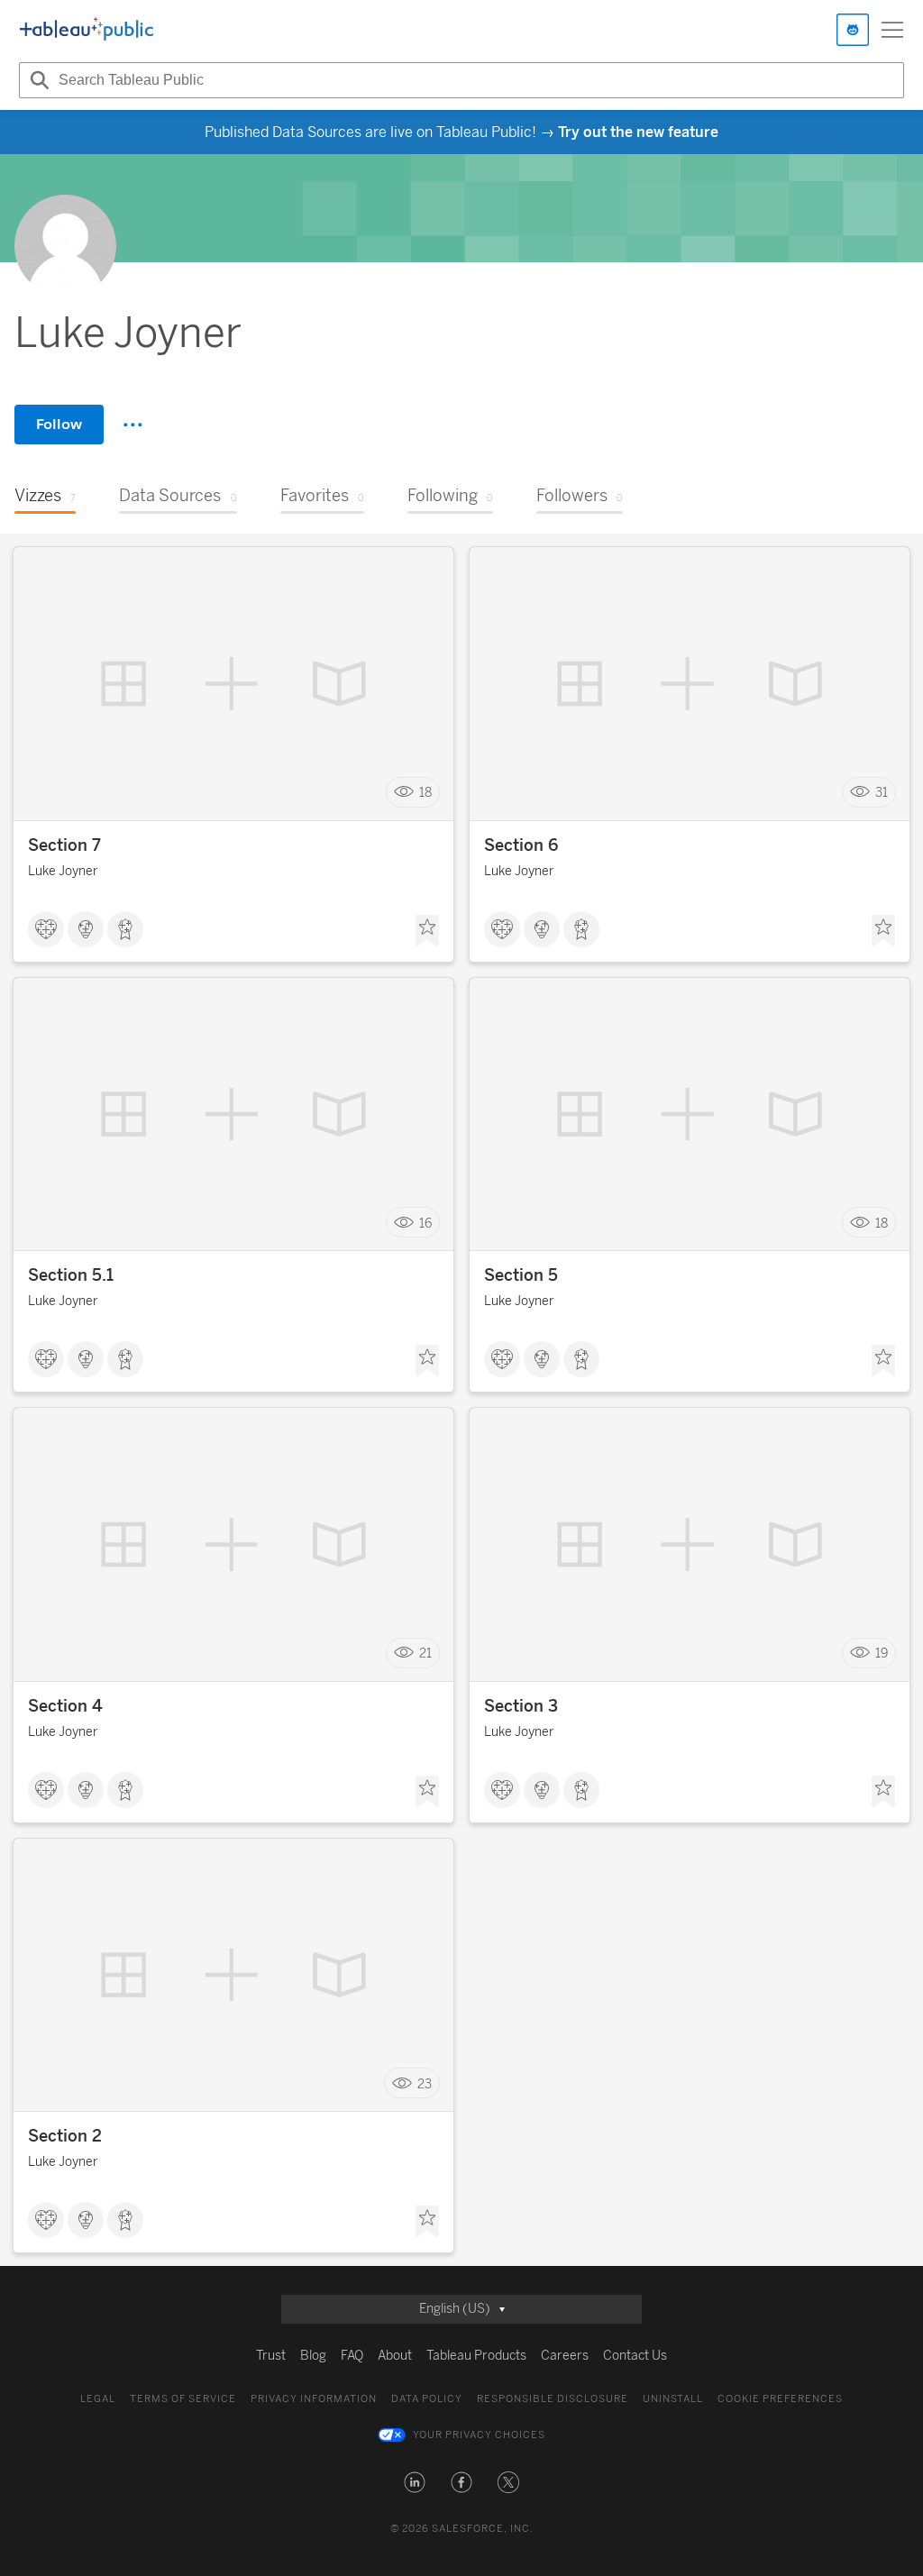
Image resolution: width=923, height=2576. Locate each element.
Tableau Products (476, 2356)
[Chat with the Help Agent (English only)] (853, 30)
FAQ (352, 2356)
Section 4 (65, 1706)
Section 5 (521, 1275)
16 (425, 1223)
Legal (98, 2399)
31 (882, 793)
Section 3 (521, 1706)
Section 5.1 (71, 1275)
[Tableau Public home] (87, 30)
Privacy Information (314, 2399)
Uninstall (673, 2399)
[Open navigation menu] (892, 30)
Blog (313, 2356)
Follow (59, 424)
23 (425, 2083)
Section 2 (65, 2136)
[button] (415, 2482)
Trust (271, 2356)
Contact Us (635, 2356)
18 (425, 793)
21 (425, 1653)
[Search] (37, 80)
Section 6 (521, 845)
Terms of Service (183, 2399)
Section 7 (64, 845)
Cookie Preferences (780, 2399)
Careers (565, 2356)
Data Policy (427, 2399)
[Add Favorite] (427, 931)
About (395, 2356)
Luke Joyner (63, 871)
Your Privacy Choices (479, 2435)
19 (882, 1653)
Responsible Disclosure (553, 2399)
